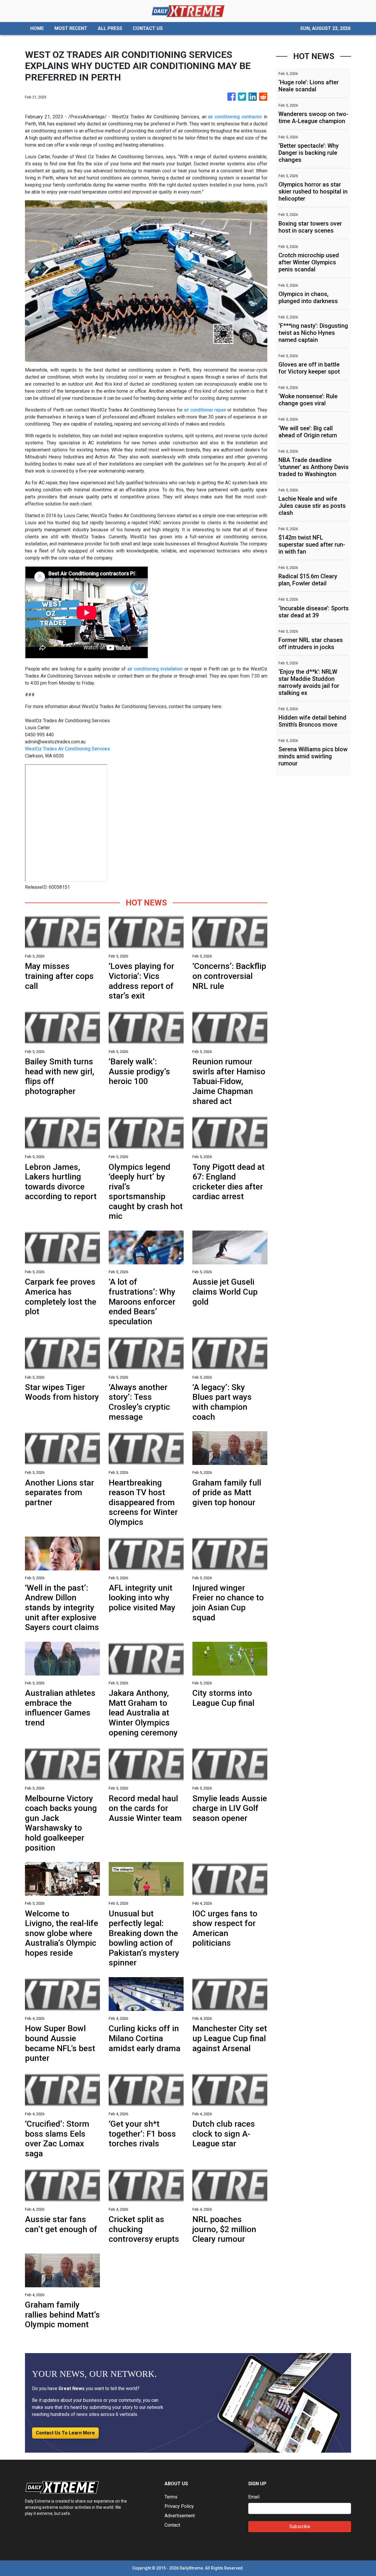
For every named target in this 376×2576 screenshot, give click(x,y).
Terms (171, 2497)
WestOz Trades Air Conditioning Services (67, 749)
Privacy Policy (179, 2506)
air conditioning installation (155, 669)
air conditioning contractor (235, 117)
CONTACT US (148, 28)
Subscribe (300, 2527)
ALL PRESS (110, 28)
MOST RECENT (71, 28)
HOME (37, 28)
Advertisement (180, 2516)
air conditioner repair (205, 410)
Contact (172, 2525)
